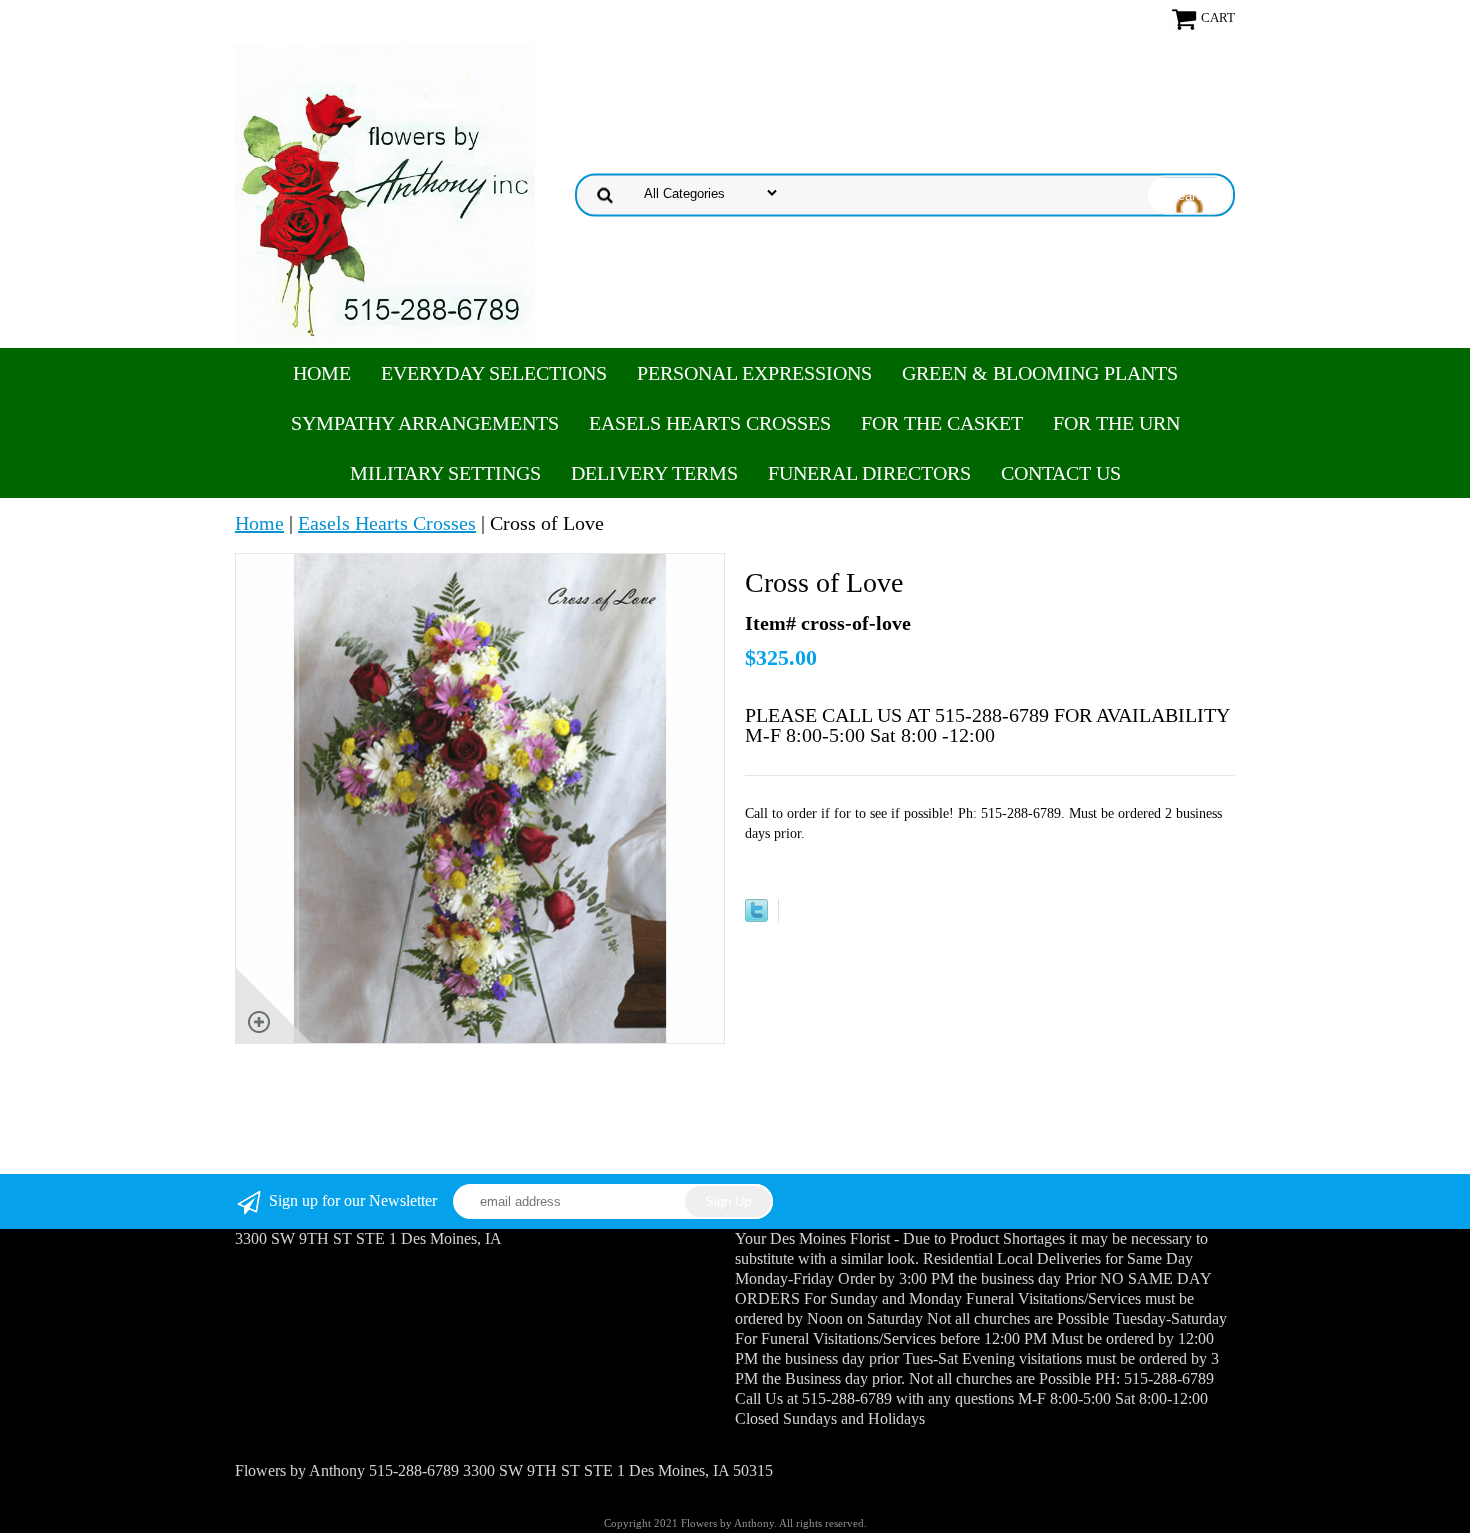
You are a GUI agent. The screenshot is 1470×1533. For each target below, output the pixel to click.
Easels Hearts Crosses (710, 423)
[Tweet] (756, 915)
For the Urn (1116, 423)
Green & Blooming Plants (1040, 373)
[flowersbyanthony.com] (385, 193)
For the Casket (942, 423)
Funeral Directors (869, 473)
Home (322, 373)
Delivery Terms (654, 473)
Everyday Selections (494, 373)
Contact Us (1061, 473)
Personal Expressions (754, 373)
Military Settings (445, 473)
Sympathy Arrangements (425, 423)
